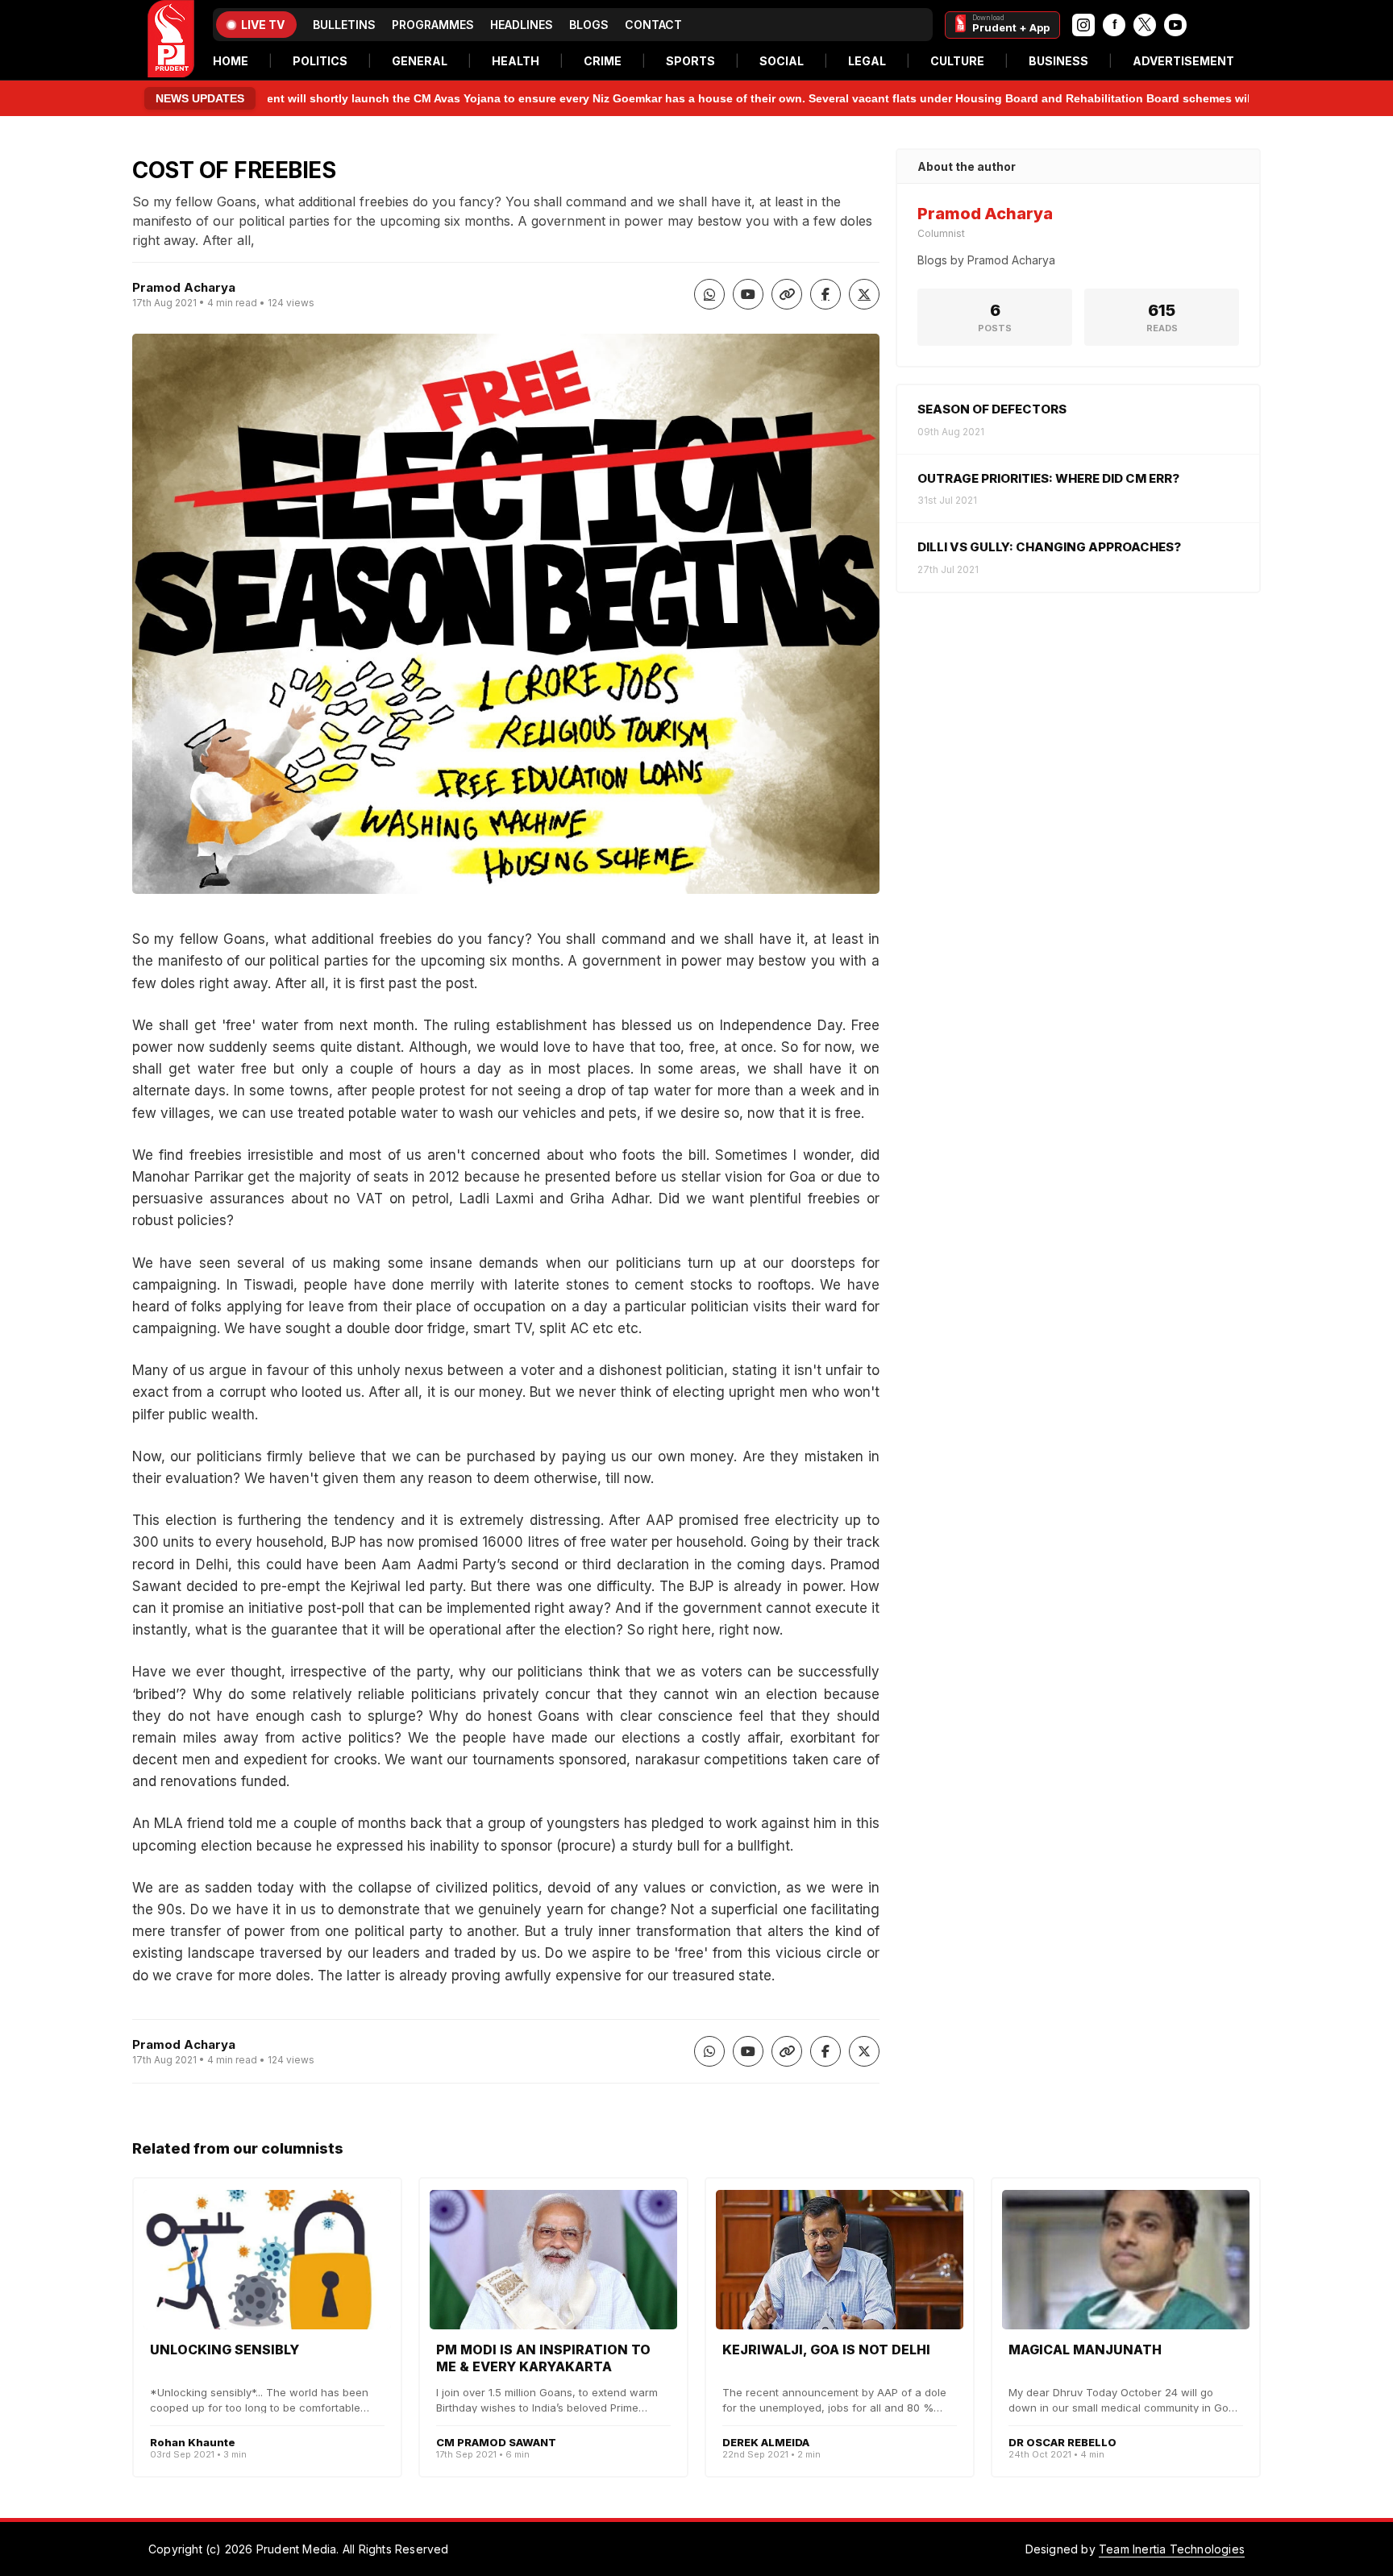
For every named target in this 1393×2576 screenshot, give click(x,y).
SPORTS (690, 61)
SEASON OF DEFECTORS (992, 409)
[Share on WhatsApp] (709, 294)
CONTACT (653, 25)
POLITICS (320, 61)
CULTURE (957, 61)
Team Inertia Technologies (1172, 2549)
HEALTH (516, 61)
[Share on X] (864, 294)
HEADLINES (522, 25)
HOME (231, 61)
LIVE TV (263, 25)
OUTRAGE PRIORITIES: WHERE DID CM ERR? (1048, 478)
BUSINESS (1058, 61)
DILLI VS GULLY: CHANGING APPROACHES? (1049, 547)
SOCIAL (782, 61)
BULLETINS (344, 25)
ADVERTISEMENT (1183, 61)
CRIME (603, 61)
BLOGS (589, 25)
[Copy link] (787, 294)
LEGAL (867, 61)
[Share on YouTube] (748, 294)
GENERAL (420, 61)
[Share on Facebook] (825, 294)
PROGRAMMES (433, 25)
